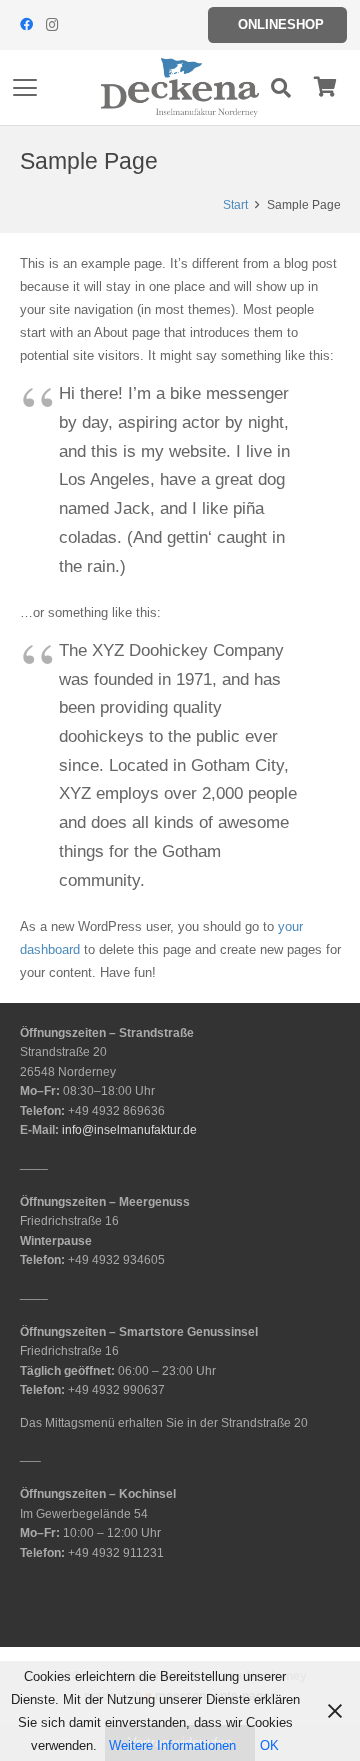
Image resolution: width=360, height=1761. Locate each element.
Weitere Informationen (172, 1745)
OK (269, 1745)
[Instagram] (52, 25)
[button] (25, 88)
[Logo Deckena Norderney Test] (180, 88)
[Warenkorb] (325, 87)
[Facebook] (26, 25)
